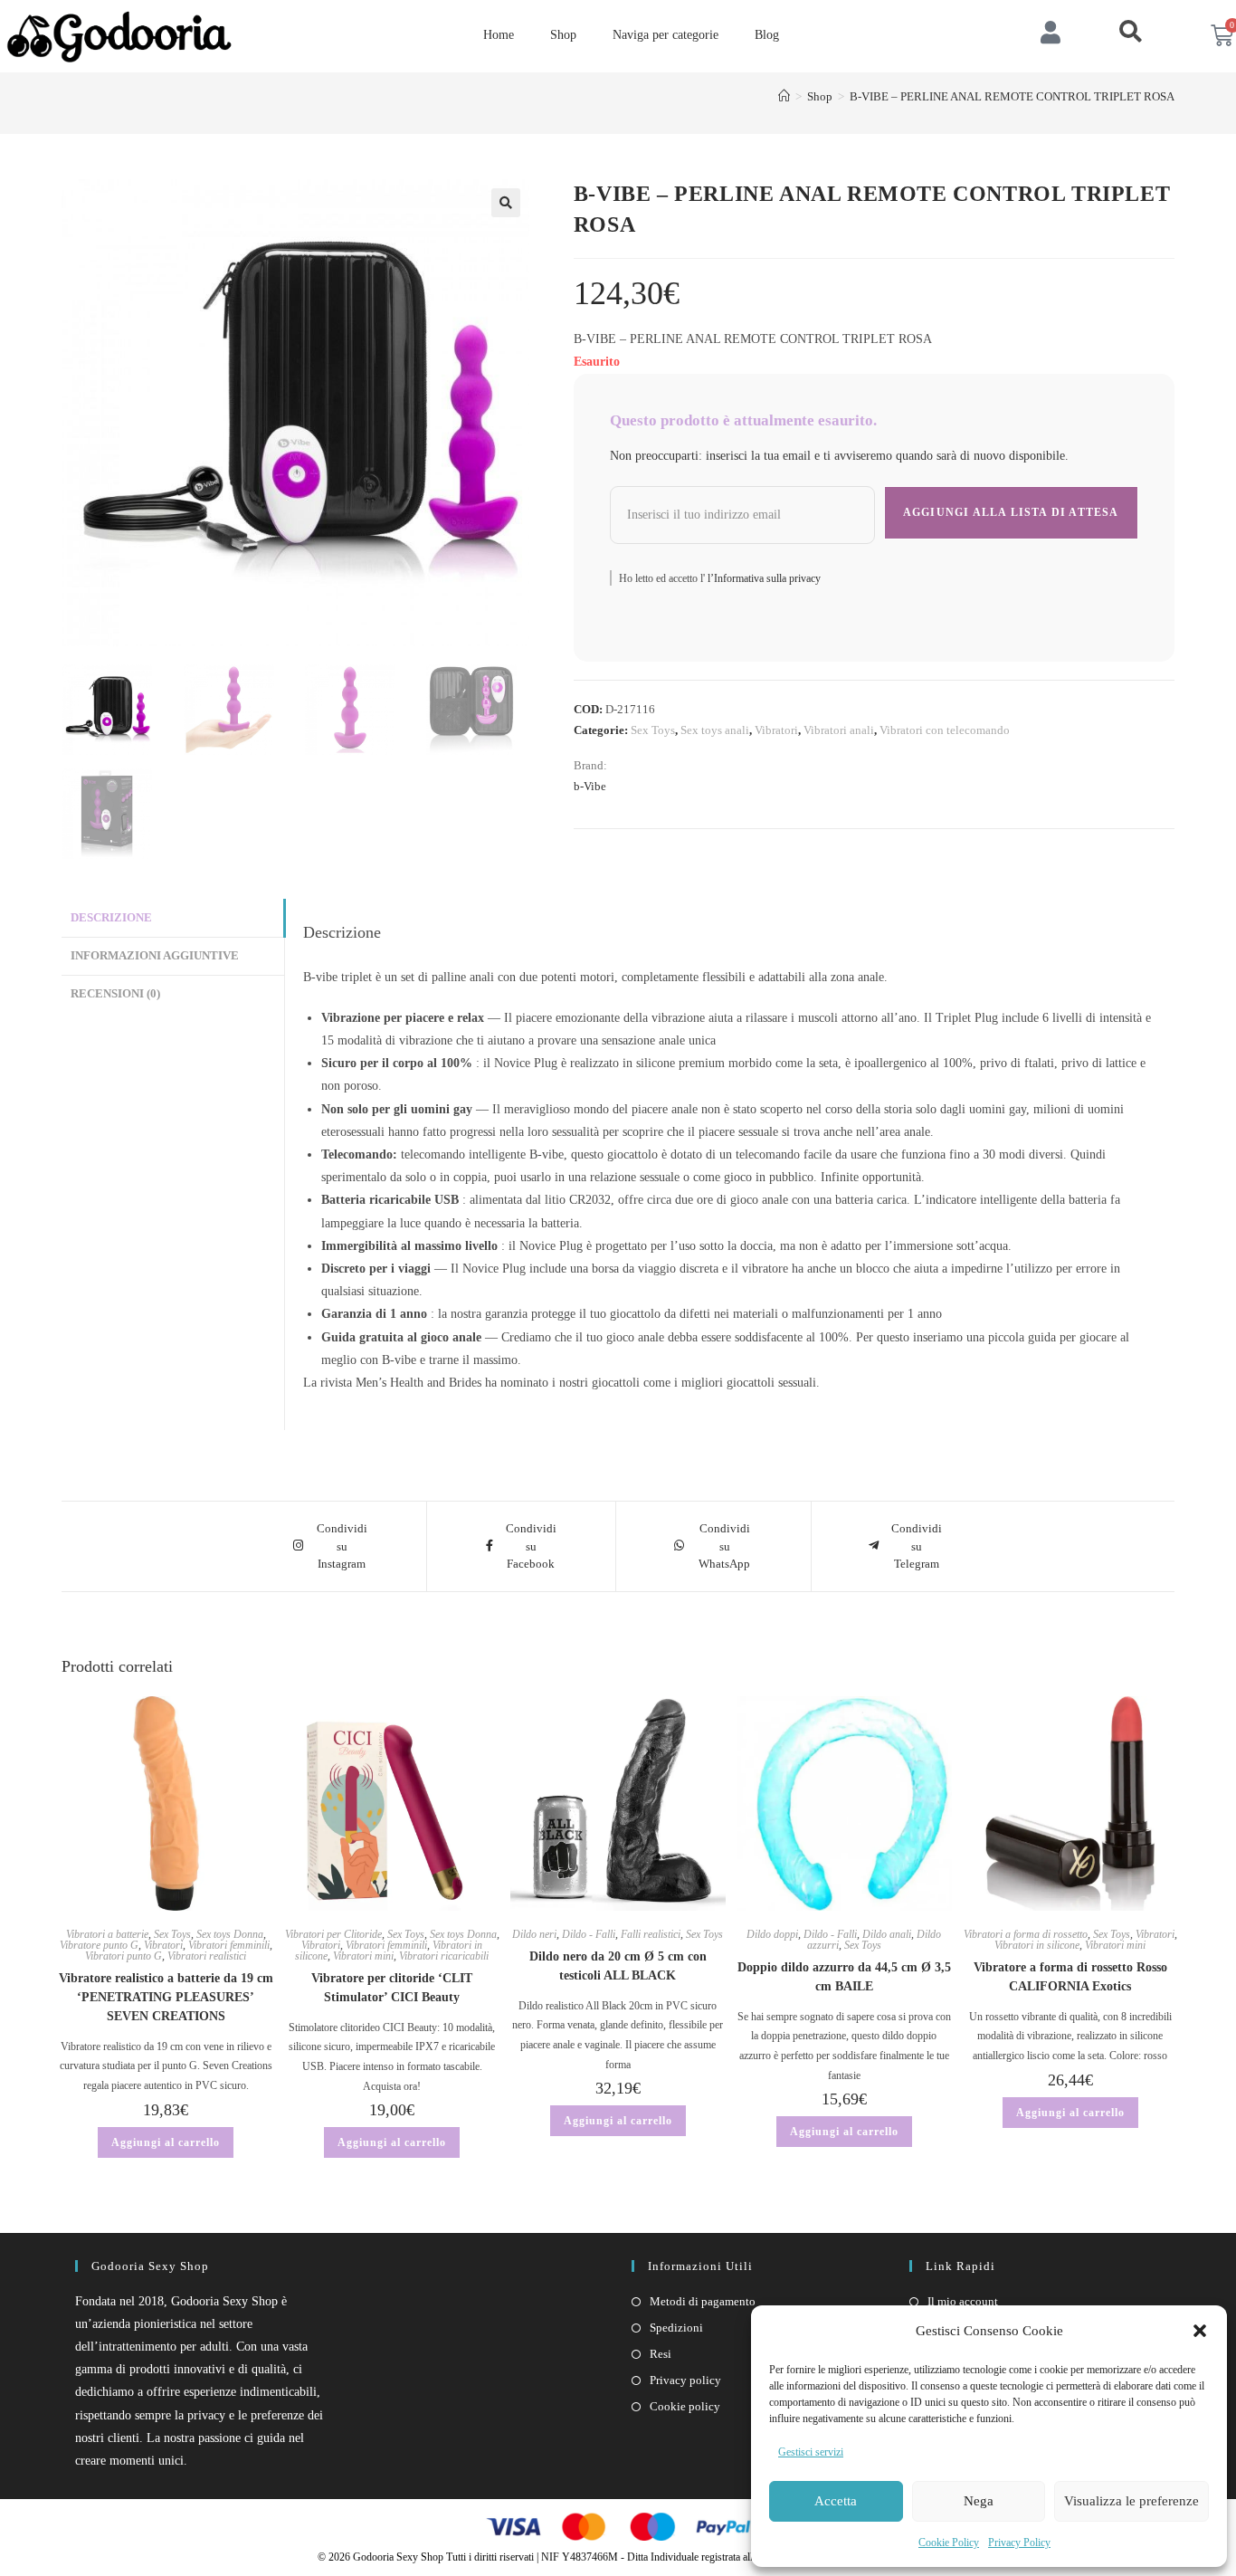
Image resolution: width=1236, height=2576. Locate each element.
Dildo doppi (772, 1934)
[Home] (784, 96)
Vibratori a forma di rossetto (1026, 1934)
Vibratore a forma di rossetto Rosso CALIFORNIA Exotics (1070, 1977)
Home (499, 35)
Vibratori (776, 730)
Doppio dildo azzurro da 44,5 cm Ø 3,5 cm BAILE (844, 1977)
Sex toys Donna (230, 1934)
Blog (767, 35)
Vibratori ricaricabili (444, 1956)
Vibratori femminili (229, 1945)
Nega (979, 2501)
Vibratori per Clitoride (333, 1934)
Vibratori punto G (124, 1956)
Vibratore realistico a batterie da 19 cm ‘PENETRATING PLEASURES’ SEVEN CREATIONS (166, 1997)
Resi (661, 2354)
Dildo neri (534, 1934)
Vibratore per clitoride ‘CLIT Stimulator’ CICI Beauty (392, 1988)
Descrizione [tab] (111, 918)
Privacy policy (685, 2380)
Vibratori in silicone (1037, 1945)
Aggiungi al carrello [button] (166, 2142)
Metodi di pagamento (703, 2301)
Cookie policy (685, 2406)
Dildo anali (887, 1934)
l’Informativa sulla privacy (763, 578)
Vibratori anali (839, 730)
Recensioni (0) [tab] (115, 994)
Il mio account (963, 2301)
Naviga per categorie (666, 35)
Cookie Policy (949, 2543)
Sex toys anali (715, 730)
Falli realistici (651, 1934)
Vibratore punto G (99, 1945)
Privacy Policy (1019, 2543)
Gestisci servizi (811, 2452)
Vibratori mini (363, 1956)
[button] (1200, 2331)
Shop (563, 35)
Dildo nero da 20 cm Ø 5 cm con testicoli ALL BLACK (618, 1966)
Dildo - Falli (589, 1934)
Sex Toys (653, 730)
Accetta (836, 2501)
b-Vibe (590, 786)
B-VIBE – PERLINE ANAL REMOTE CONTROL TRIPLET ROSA (1012, 96)
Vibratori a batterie (107, 1934)
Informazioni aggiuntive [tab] (155, 956)
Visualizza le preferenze (1131, 2501)
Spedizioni (676, 2328)
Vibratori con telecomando (945, 730)
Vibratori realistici (207, 1956)
